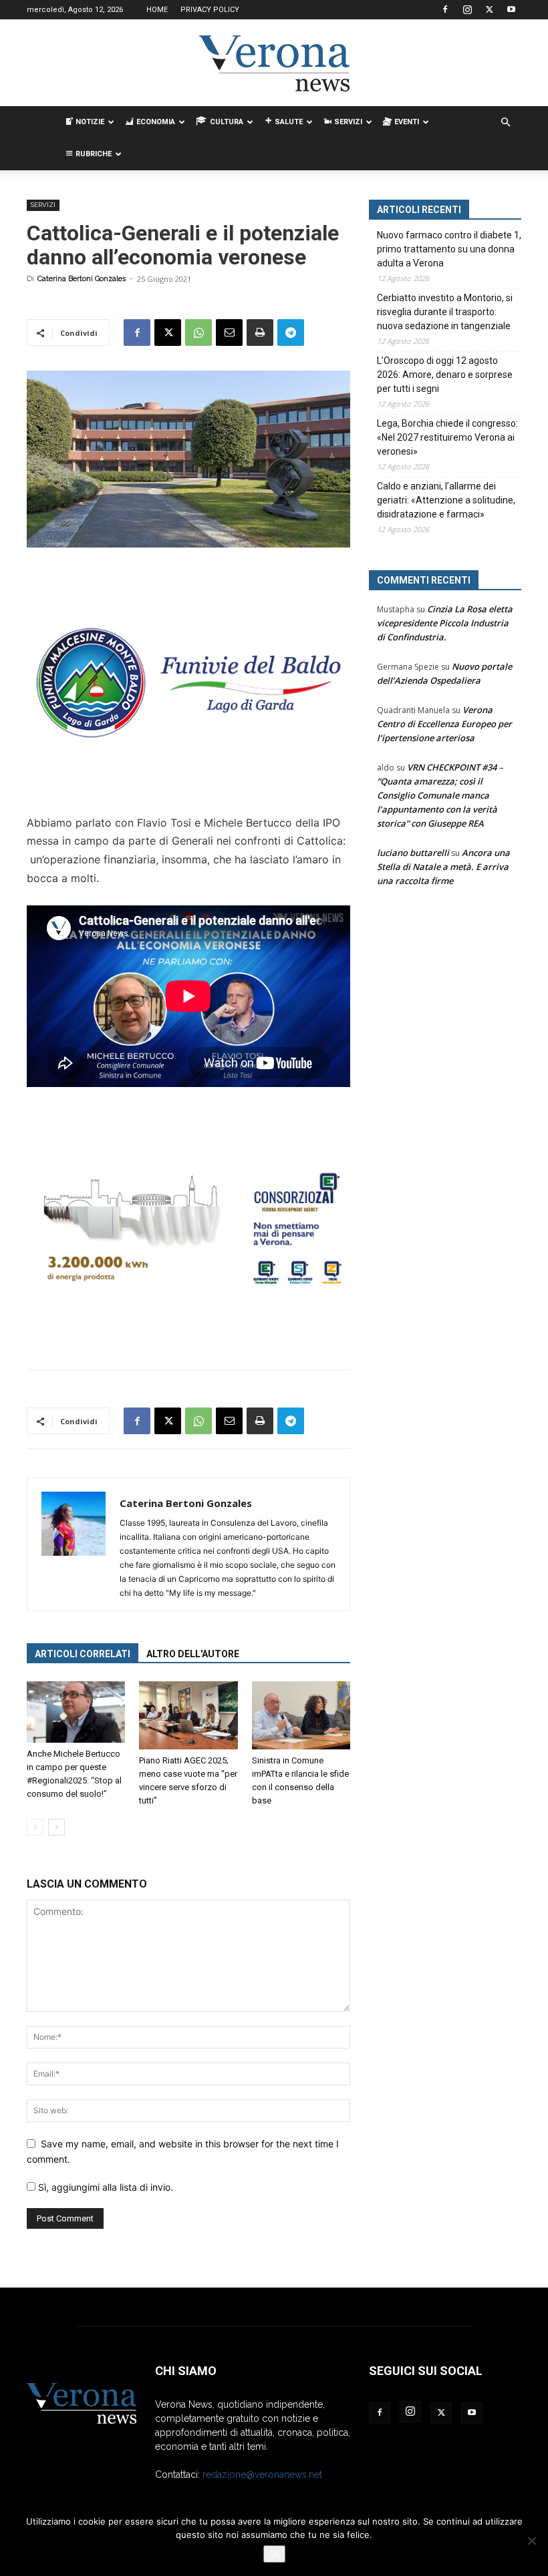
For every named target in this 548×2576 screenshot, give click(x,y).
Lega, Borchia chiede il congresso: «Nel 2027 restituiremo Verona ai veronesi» (447, 437)
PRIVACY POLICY (210, 10)
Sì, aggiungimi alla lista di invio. (104, 2187)
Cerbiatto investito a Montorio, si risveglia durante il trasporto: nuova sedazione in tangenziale (445, 312)
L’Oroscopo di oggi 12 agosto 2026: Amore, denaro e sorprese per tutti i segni (445, 375)
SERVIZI (43, 205)
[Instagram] (467, 9)
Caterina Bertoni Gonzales (82, 279)
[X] (489, 9)
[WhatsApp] (198, 333)
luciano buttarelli (413, 853)
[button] (505, 123)
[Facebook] (445, 9)
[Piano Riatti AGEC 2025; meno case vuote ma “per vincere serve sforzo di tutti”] (188, 1715)
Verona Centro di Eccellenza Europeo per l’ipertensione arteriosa (444, 724)
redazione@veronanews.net (262, 2475)
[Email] (229, 333)
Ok (274, 2554)
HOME (157, 10)
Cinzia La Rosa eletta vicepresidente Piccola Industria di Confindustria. (445, 623)
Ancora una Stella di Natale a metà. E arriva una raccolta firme (443, 867)
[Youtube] (511, 9)
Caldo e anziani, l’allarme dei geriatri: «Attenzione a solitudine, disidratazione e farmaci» (446, 500)
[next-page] (56, 1827)
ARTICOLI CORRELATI (83, 1654)
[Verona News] (274, 63)
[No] (531, 2541)
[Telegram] (291, 333)
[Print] (260, 333)
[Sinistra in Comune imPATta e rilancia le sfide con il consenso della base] (301, 1715)
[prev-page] (35, 1827)
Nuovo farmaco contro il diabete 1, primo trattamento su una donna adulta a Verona (449, 249)
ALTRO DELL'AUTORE (193, 1654)
